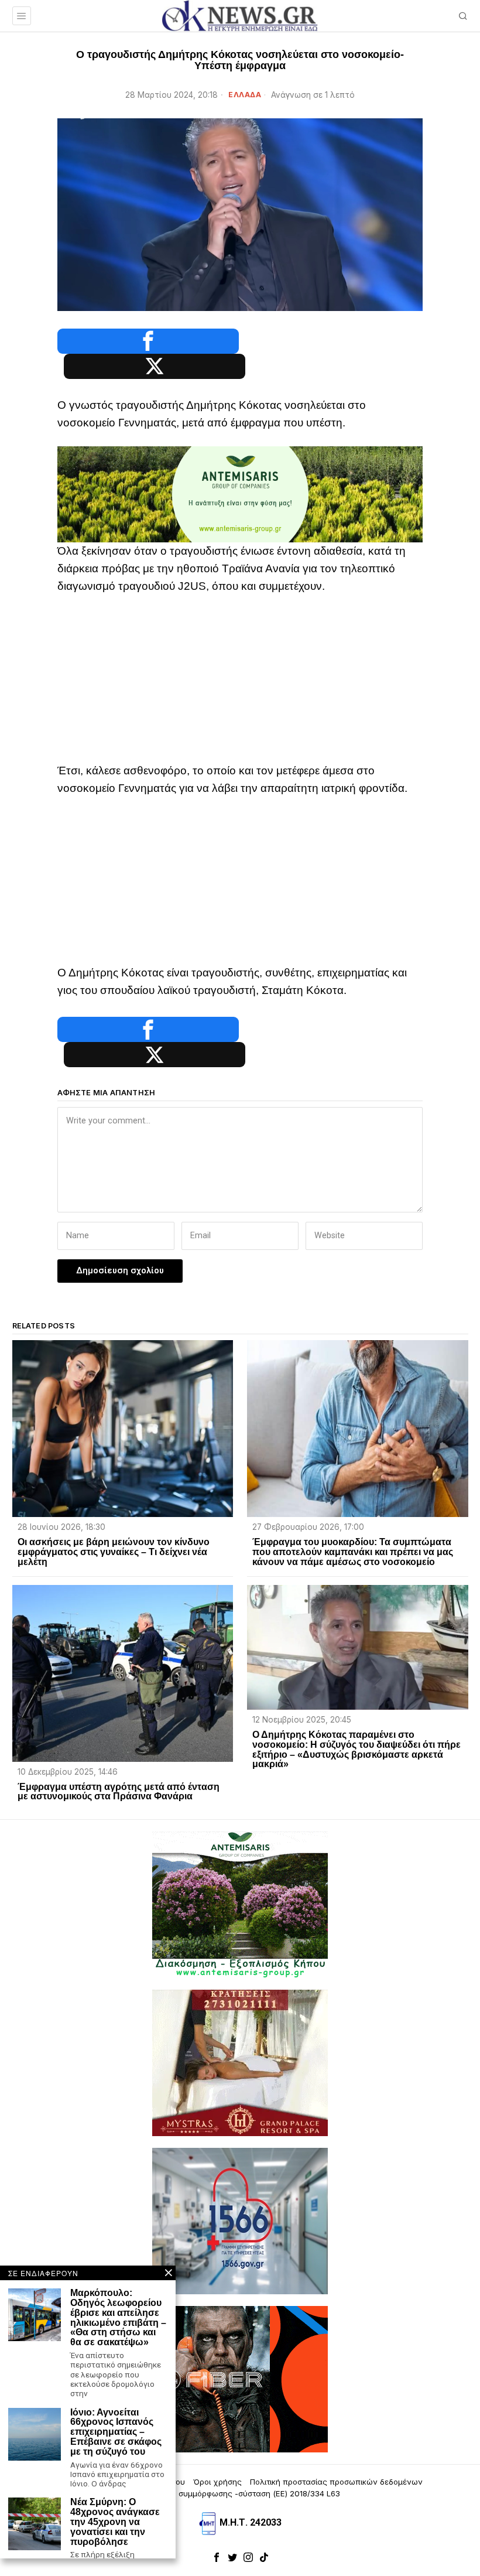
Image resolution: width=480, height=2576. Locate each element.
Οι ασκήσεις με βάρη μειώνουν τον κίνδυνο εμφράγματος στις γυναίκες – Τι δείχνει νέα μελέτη (114, 1552)
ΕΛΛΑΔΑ (245, 95)
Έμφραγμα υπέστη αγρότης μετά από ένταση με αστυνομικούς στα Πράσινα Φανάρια (119, 1792)
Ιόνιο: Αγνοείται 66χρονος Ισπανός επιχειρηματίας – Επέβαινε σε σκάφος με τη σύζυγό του (116, 2432)
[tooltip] (148, 341)
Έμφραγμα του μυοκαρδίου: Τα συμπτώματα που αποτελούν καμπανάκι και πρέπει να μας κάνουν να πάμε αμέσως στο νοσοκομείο (353, 1552)
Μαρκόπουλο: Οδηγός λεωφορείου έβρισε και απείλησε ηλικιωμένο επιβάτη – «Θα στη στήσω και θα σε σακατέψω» (118, 2318)
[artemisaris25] (240, 1904)
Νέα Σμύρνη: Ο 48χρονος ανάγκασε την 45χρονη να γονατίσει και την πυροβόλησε (115, 2522)
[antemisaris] (240, 493)
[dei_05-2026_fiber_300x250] (240, 2378)
